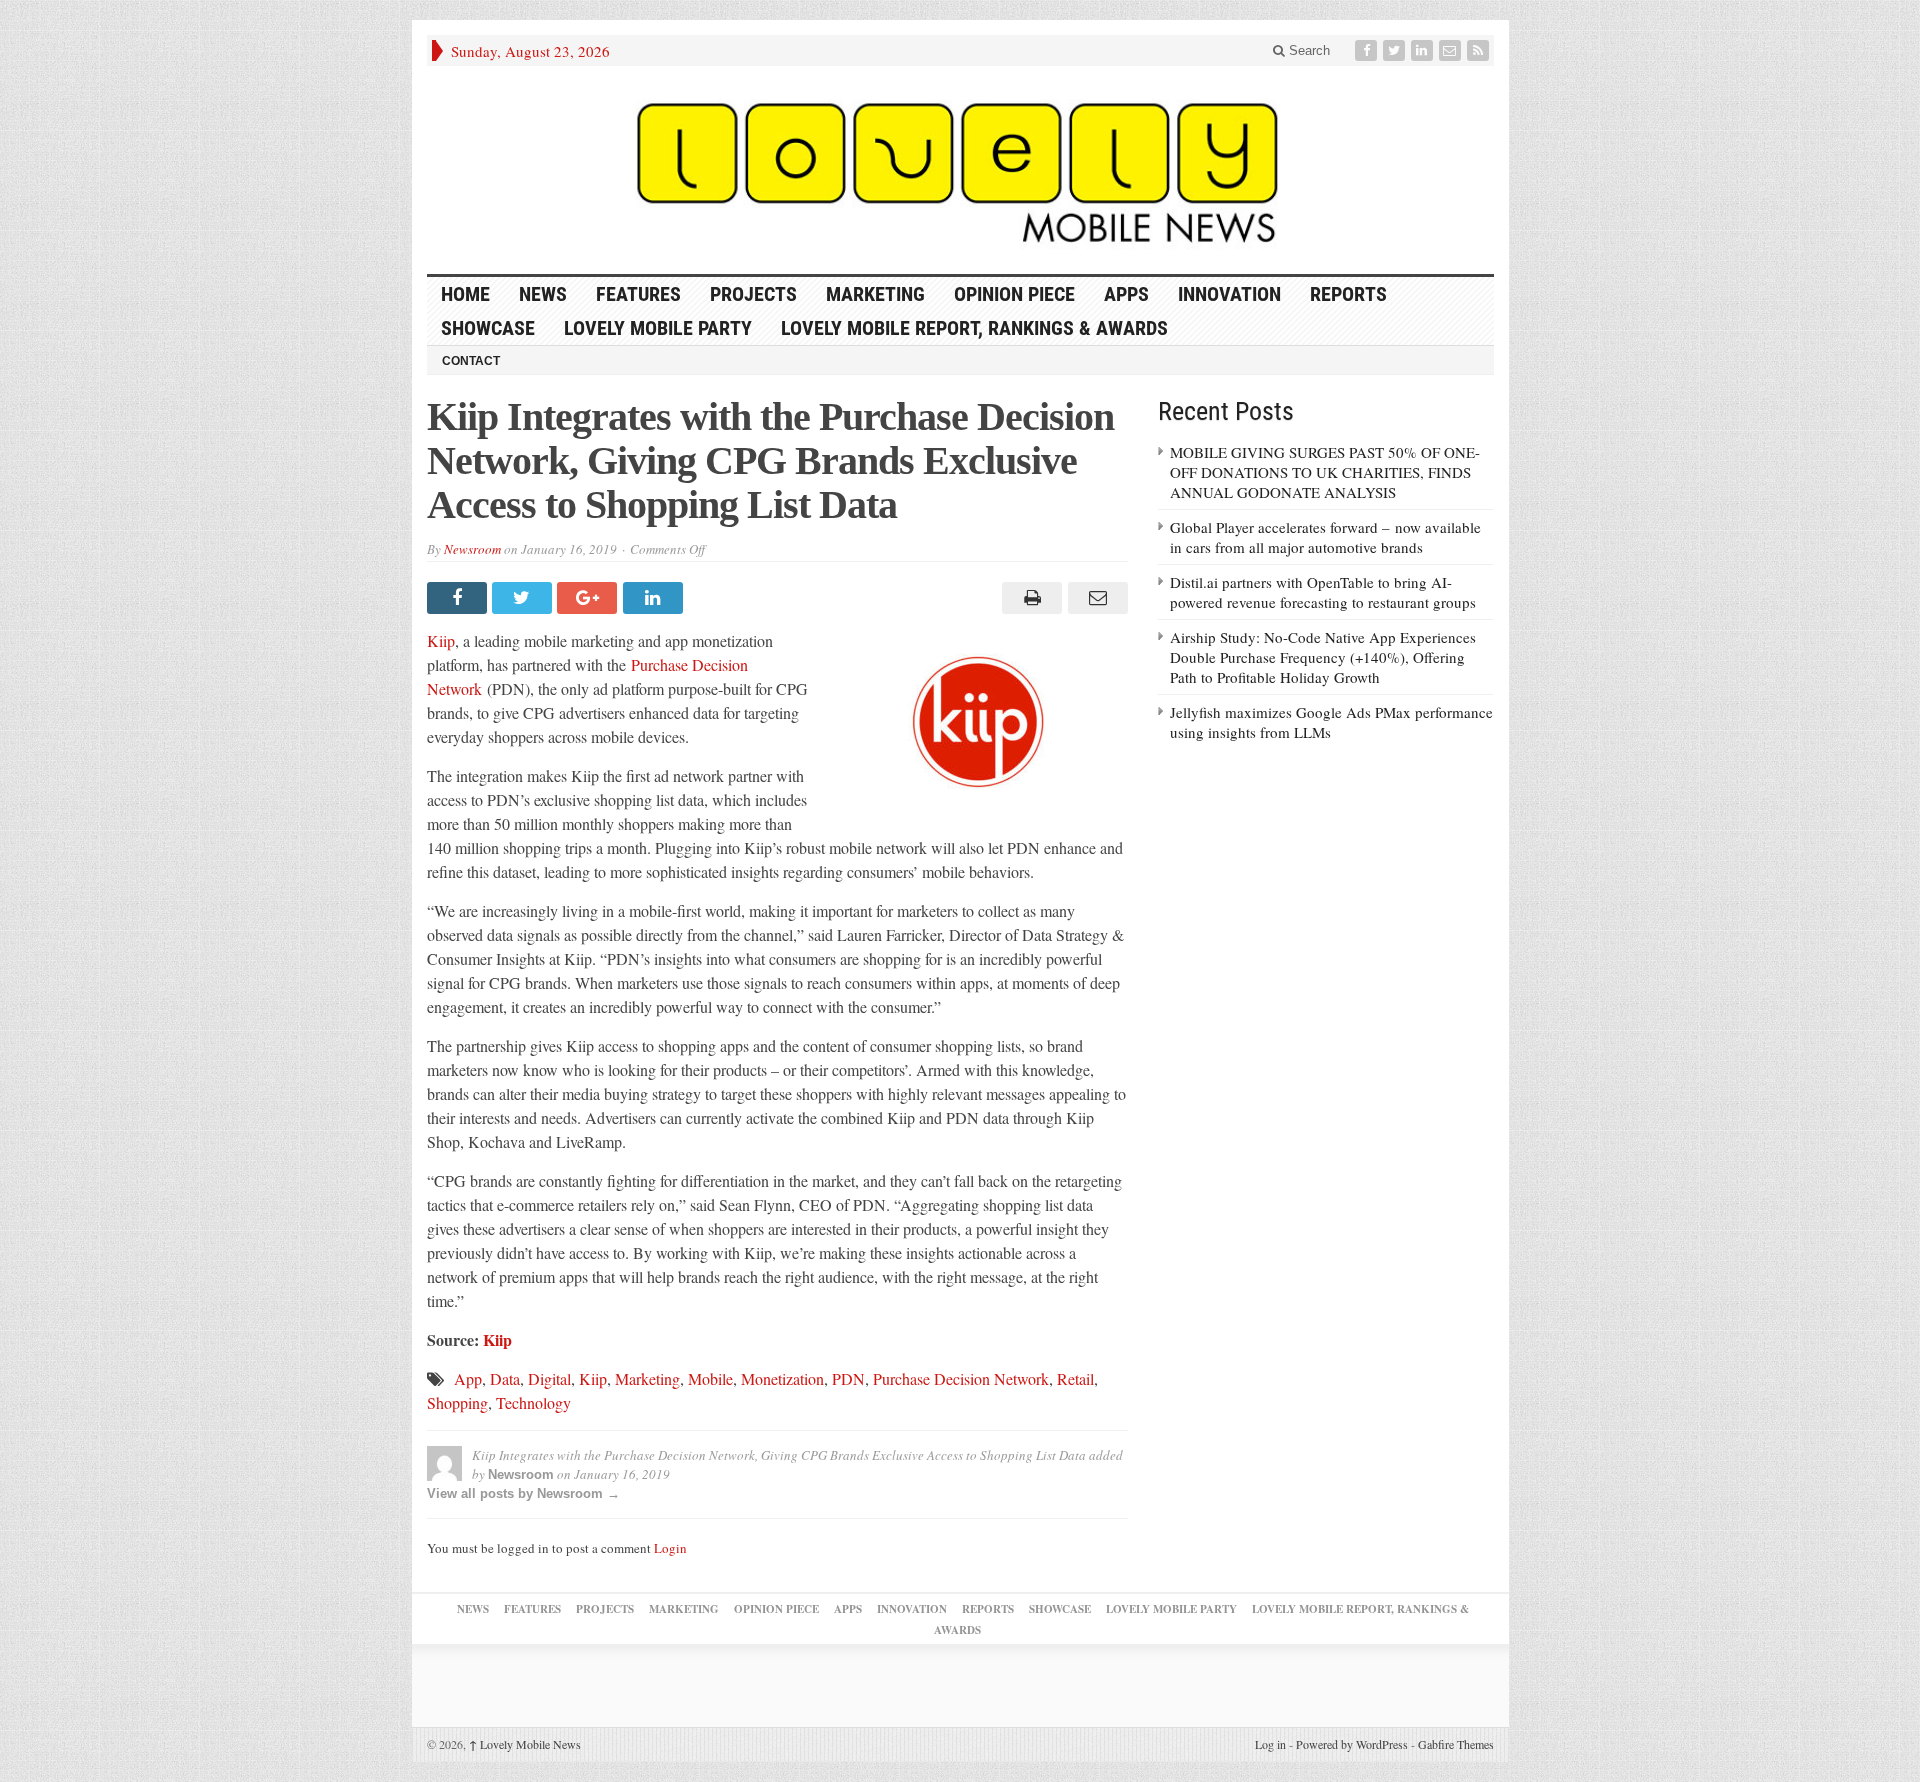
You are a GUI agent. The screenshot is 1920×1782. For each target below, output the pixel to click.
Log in (1270, 1744)
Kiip (441, 640)
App (468, 1378)
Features (638, 294)
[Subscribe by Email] (1452, 50)
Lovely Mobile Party (658, 328)
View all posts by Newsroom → (523, 1493)
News (543, 294)
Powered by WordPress (1352, 1744)
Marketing (875, 294)
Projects (753, 294)
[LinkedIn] (1424, 50)
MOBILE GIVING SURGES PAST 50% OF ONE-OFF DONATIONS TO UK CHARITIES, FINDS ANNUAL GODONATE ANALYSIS (1325, 472)
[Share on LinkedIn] (655, 598)
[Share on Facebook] (459, 598)
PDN (848, 1378)
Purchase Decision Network (961, 1378)
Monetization (782, 1378)
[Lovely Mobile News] (960, 170)
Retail (1075, 1378)
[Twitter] (1396, 50)
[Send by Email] (1094, 598)
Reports (1348, 294)
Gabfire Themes (1456, 1744)
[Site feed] (1480, 50)
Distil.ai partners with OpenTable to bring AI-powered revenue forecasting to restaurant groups (1323, 592)
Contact (471, 361)
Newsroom (472, 549)
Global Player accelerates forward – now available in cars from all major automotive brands (1325, 537)
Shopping (457, 1402)
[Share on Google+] (589, 598)
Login (670, 1548)
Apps (1126, 294)
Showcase (488, 328)
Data (505, 1378)
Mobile (710, 1378)
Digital (549, 1378)
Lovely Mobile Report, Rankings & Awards (974, 328)
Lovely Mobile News (525, 1744)
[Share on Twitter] (524, 598)
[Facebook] (1368, 50)
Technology (533, 1402)
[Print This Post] (1029, 598)
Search (1307, 50)
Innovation (1229, 294)
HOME (465, 294)
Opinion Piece (1014, 294)
